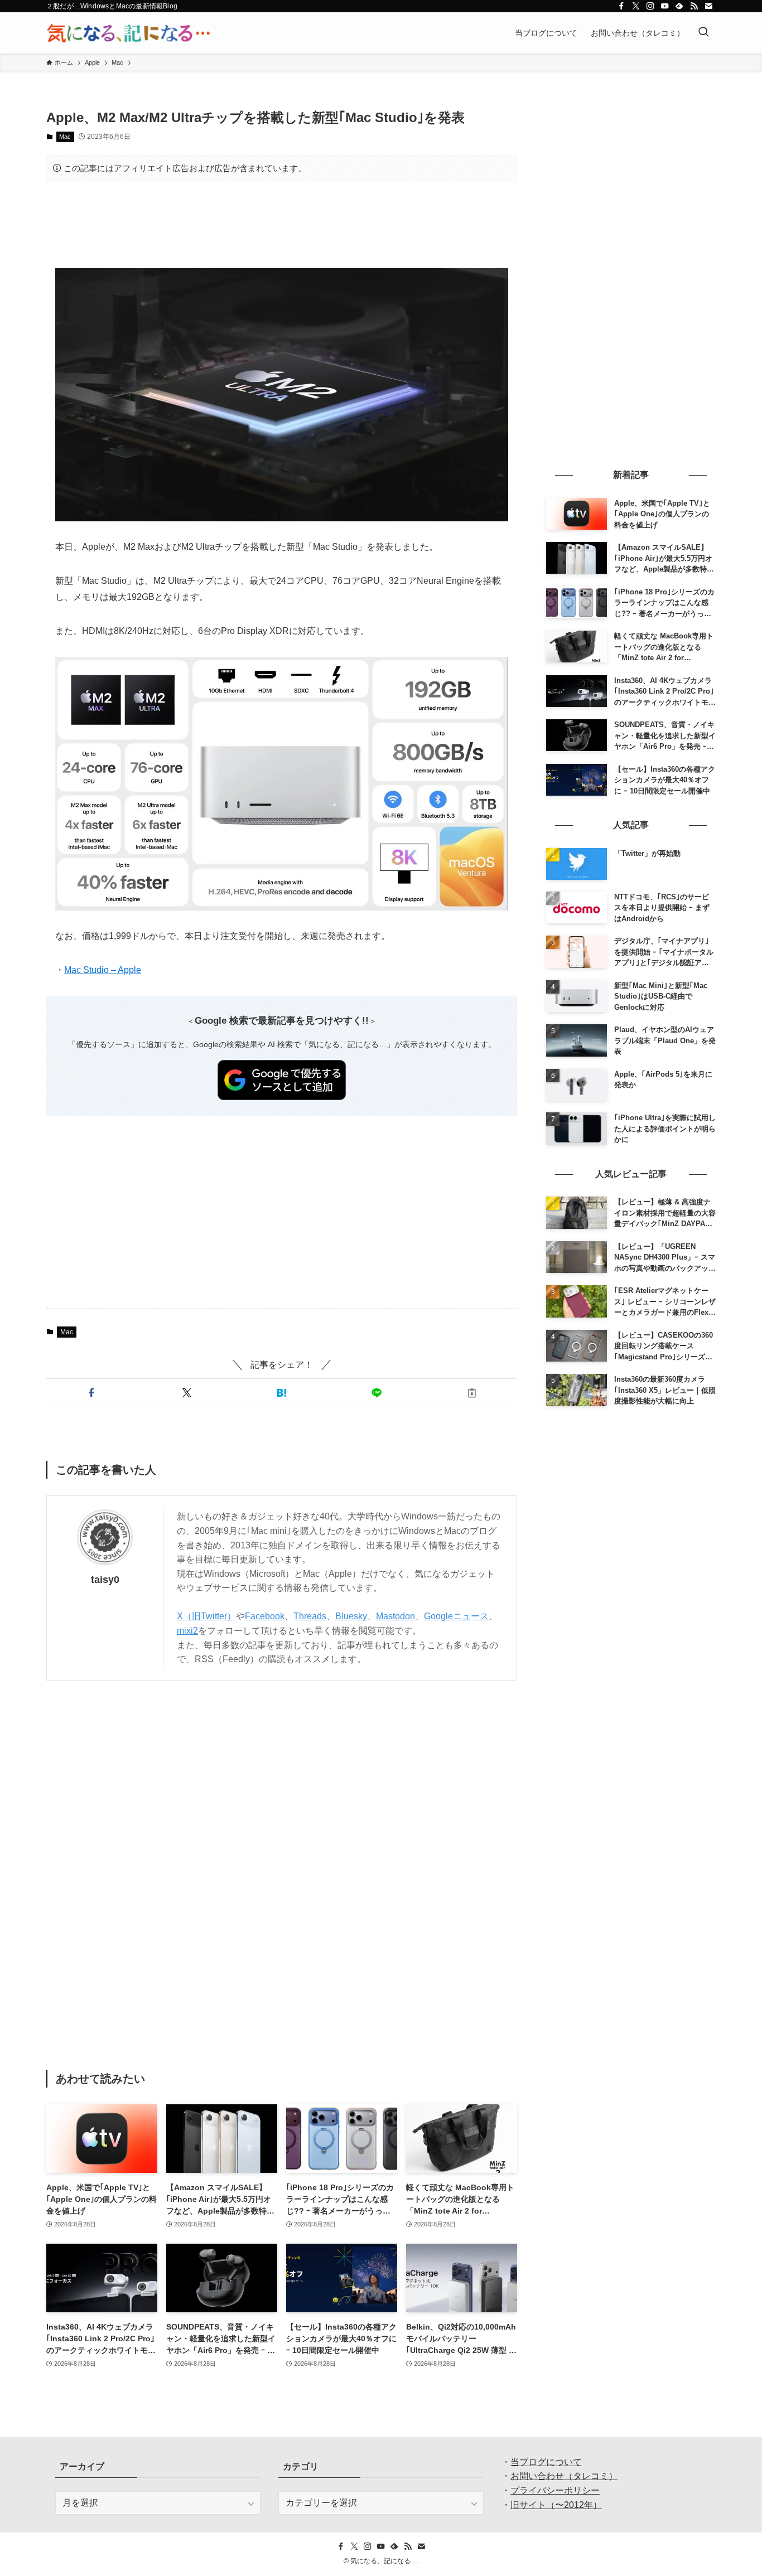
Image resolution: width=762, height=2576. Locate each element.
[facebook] (621, 6)
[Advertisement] (282, 225)
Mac (65, 137)
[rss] (694, 6)
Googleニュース (456, 1616)
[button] (91, 1393)
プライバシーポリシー (555, 2490)
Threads (310, 1616)
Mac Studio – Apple (103, 970)
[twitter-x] (636, 6)
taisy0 (105, 1580)
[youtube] (665, 6)
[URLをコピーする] (472, 1393)
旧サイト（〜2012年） (556, 2505)
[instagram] (650, 6)
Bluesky (351, 1616)
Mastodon (396, 1616)
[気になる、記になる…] (128, 33)
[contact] (708, 6)
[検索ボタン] (703, 33)
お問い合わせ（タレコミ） (564, 2476)
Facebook (265, 1616)
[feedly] (679, 6)
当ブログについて (546, 2462)
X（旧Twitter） (206, 1616)
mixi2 (187, 1631)
